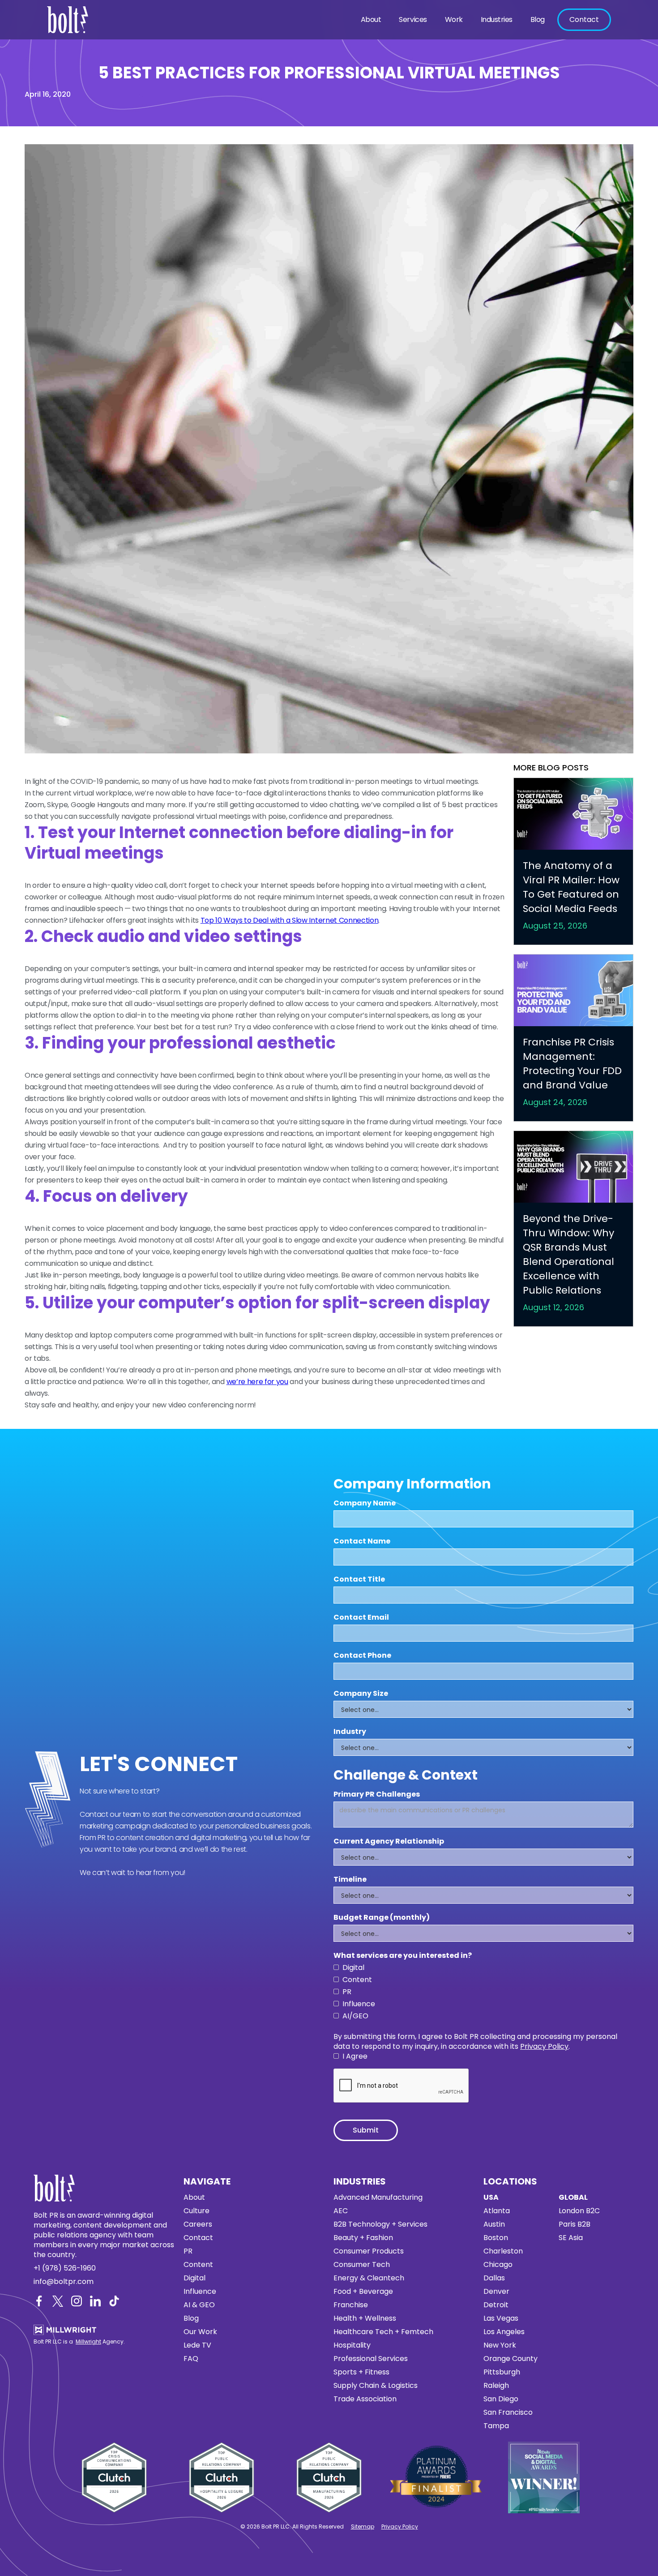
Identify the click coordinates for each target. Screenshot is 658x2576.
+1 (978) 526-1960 (65, 2268)
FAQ (191, 2359)
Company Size (361, 1694)
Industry (350, 1732)
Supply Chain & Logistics (376, 2386)
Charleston (503, 2251)
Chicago (498, 2265)
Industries (497, 19)
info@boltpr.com (64, 2282)
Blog (538, 19)
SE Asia (571, 2238)
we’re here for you (257, 1382)
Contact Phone (362, 1656)
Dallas (494, 2278)
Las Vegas (501, 2318)
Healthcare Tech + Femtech (383, 2332)
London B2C (579, 2211)
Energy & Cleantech (369, 2278)
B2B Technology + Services (380, 2224)
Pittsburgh (502, 2372)
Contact (584, 19)
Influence (200, 2292)
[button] (371, 20)
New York (500, 2345)
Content (198, 2265)
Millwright (88, 2342)
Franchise (351, 2305)
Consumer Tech (362, 2265)
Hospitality (352, 2345)
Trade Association (365, 2399)
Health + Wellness (365, 2318)
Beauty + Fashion (363, 2238)
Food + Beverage (363, 2292)
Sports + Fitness (361, 2372)
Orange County (511, 2359)
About (371, 19)
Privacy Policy (544, 2046)
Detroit (496, 2305)
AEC (341, 2211)
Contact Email (361, 1617)
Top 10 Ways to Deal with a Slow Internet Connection (290, 920)
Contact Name (362, 1541)
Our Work (200, 2332)
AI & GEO (199, 2305)
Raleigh (496, 2386)
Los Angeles (504, 2332)
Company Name (365, 1503)
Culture (197, 2211)
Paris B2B (575, 2224)
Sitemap (363, 2527)
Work (454, 19)
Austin (494, 2224)
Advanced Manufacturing (378, 2198)
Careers (198, 2224)
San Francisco (508, 2413)
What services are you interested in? (403, 1956)
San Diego (501, 2399)
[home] (70, 20)
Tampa (496, 2426)
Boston (496, 2238)
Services (413, 19)
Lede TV (197, 2345)
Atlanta (497, 2211)
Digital (194, 2278)
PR (188, 2251)
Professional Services (371, 2359)
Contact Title (359, 1579)
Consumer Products (369, 2251)
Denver (496, 2292)
